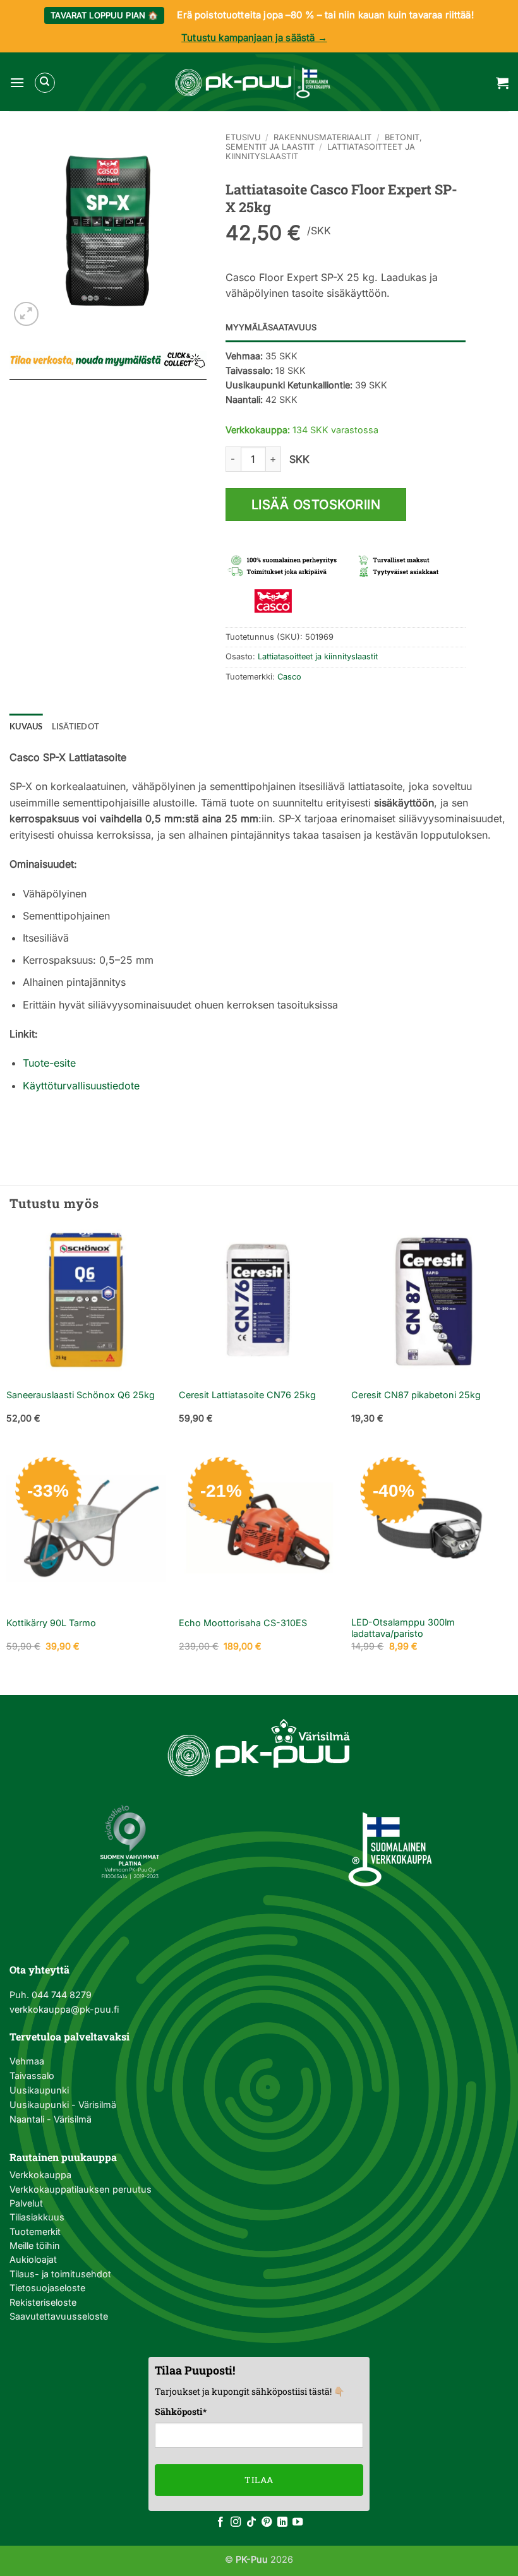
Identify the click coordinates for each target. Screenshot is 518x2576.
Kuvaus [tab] (26, 726)
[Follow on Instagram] (236, 2522)
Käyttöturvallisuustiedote (81, 1086)
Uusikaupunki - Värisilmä (63, 2105)
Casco (289, 677)
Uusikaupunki (39, 2090)
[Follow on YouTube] (298, 2522)
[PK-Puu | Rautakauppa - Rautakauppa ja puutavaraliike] (253, 83)
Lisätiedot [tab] (76, 726)
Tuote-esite (49, 1063)
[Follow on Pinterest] (267, 2522)
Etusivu (243, 137)
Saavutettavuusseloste (59, 2316)
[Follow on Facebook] (220, 2522)
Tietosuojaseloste (47, 2288)
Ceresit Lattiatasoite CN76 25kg (247, 1395)
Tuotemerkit (35, 2232)
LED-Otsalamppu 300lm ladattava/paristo (403, 1628)
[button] (17, 82)
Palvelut (26, 2203)
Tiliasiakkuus (37, 2217)
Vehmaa (27, 2061)
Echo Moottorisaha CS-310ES (243, 1623)
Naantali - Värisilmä (51, 2119)
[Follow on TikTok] (251, 2522)
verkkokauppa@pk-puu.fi (64, 2009)
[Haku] (45, 83)
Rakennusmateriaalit (322, 137)
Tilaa (259, 2480)
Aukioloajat (33, 2259)
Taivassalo (32, 2076)
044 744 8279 (60, 1995)
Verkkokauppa (40, 2175)
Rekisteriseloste (43, 2302)
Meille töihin (35, 2245)
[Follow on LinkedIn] (282, 2522)
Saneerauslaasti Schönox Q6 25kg (81, 1395)
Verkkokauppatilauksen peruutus (81, 2189)
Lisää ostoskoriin (316, 505)
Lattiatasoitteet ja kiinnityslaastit (318, 656)
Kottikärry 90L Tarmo (51, 1623)
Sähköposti (181, 2411)
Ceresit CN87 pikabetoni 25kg (416, 1395)
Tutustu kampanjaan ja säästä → (254, 38)
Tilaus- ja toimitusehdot (60, 2274)
